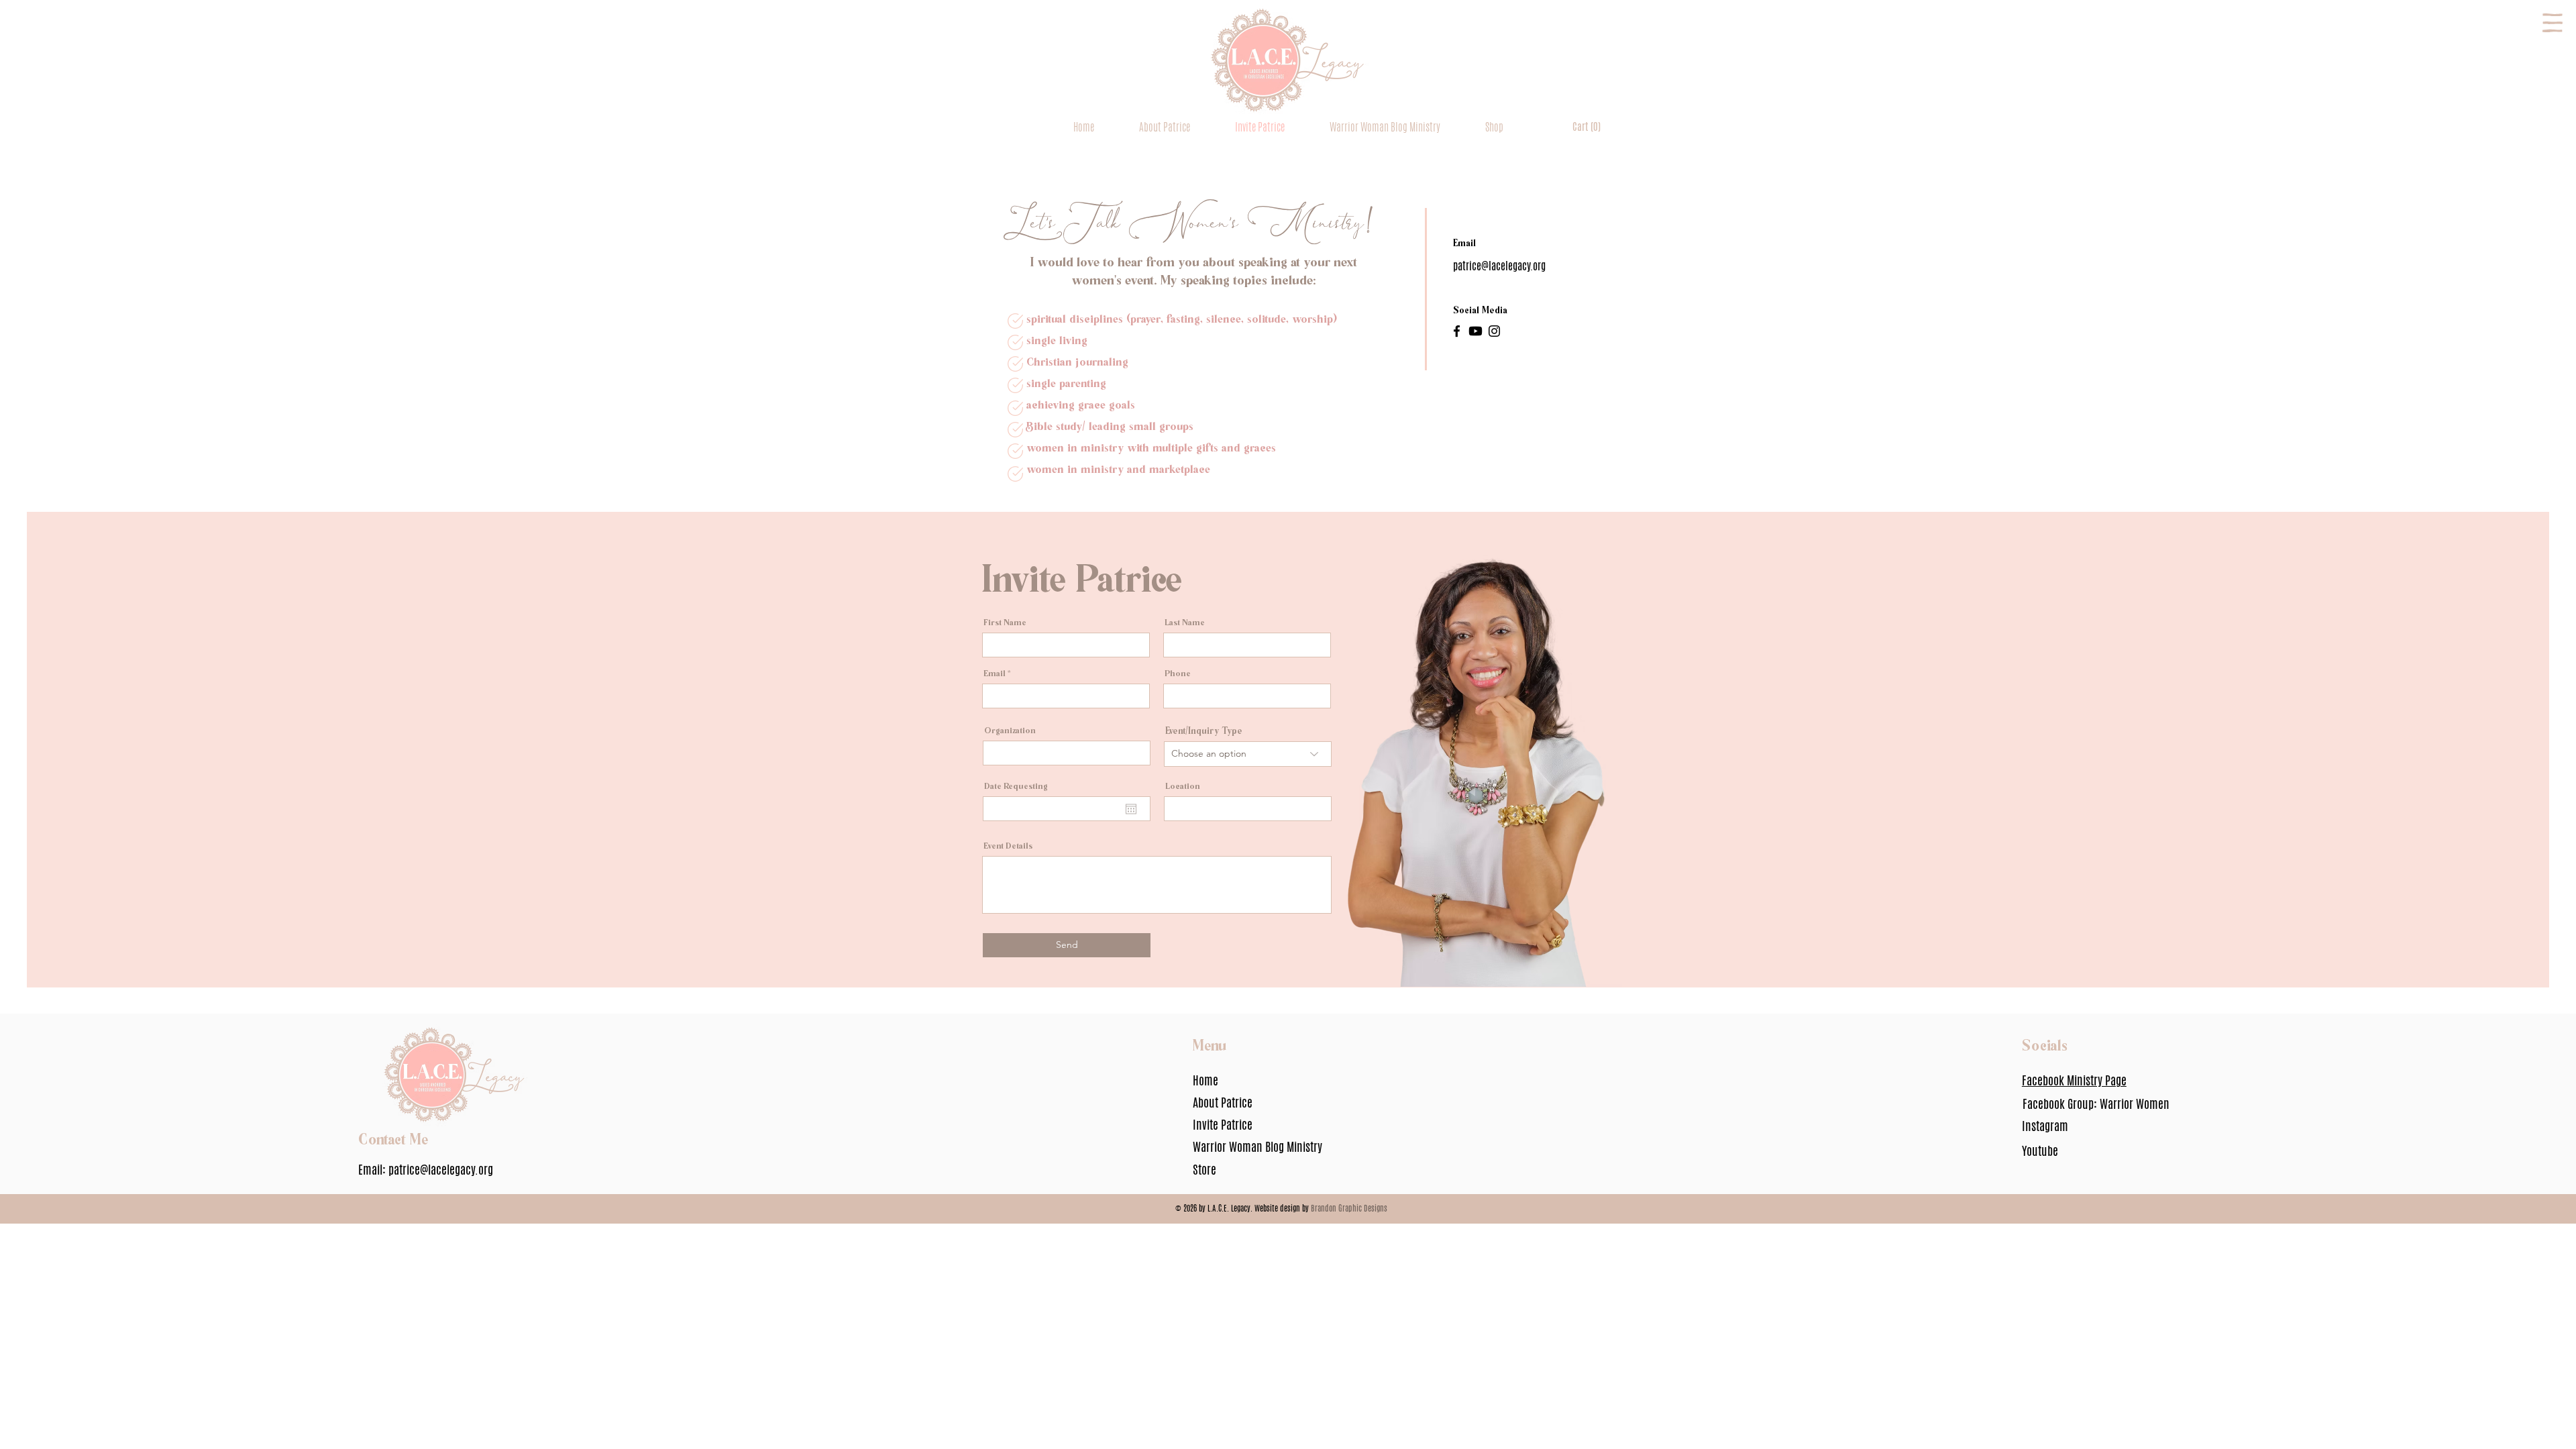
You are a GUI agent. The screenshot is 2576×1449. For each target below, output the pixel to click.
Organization (1010, 730)
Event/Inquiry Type (1204, 730)
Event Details (1008, 845)
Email (995, 673)
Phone (1178, 673)
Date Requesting (1016, 785)
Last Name (1185, 622)
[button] (2553, 23)
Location (1183, 785)
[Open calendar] (1131, 809)
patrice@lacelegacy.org (441, 1169)
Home (1205, 1080)
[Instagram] (1494, 331)
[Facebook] (1457, 331)
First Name (1005, 622)
